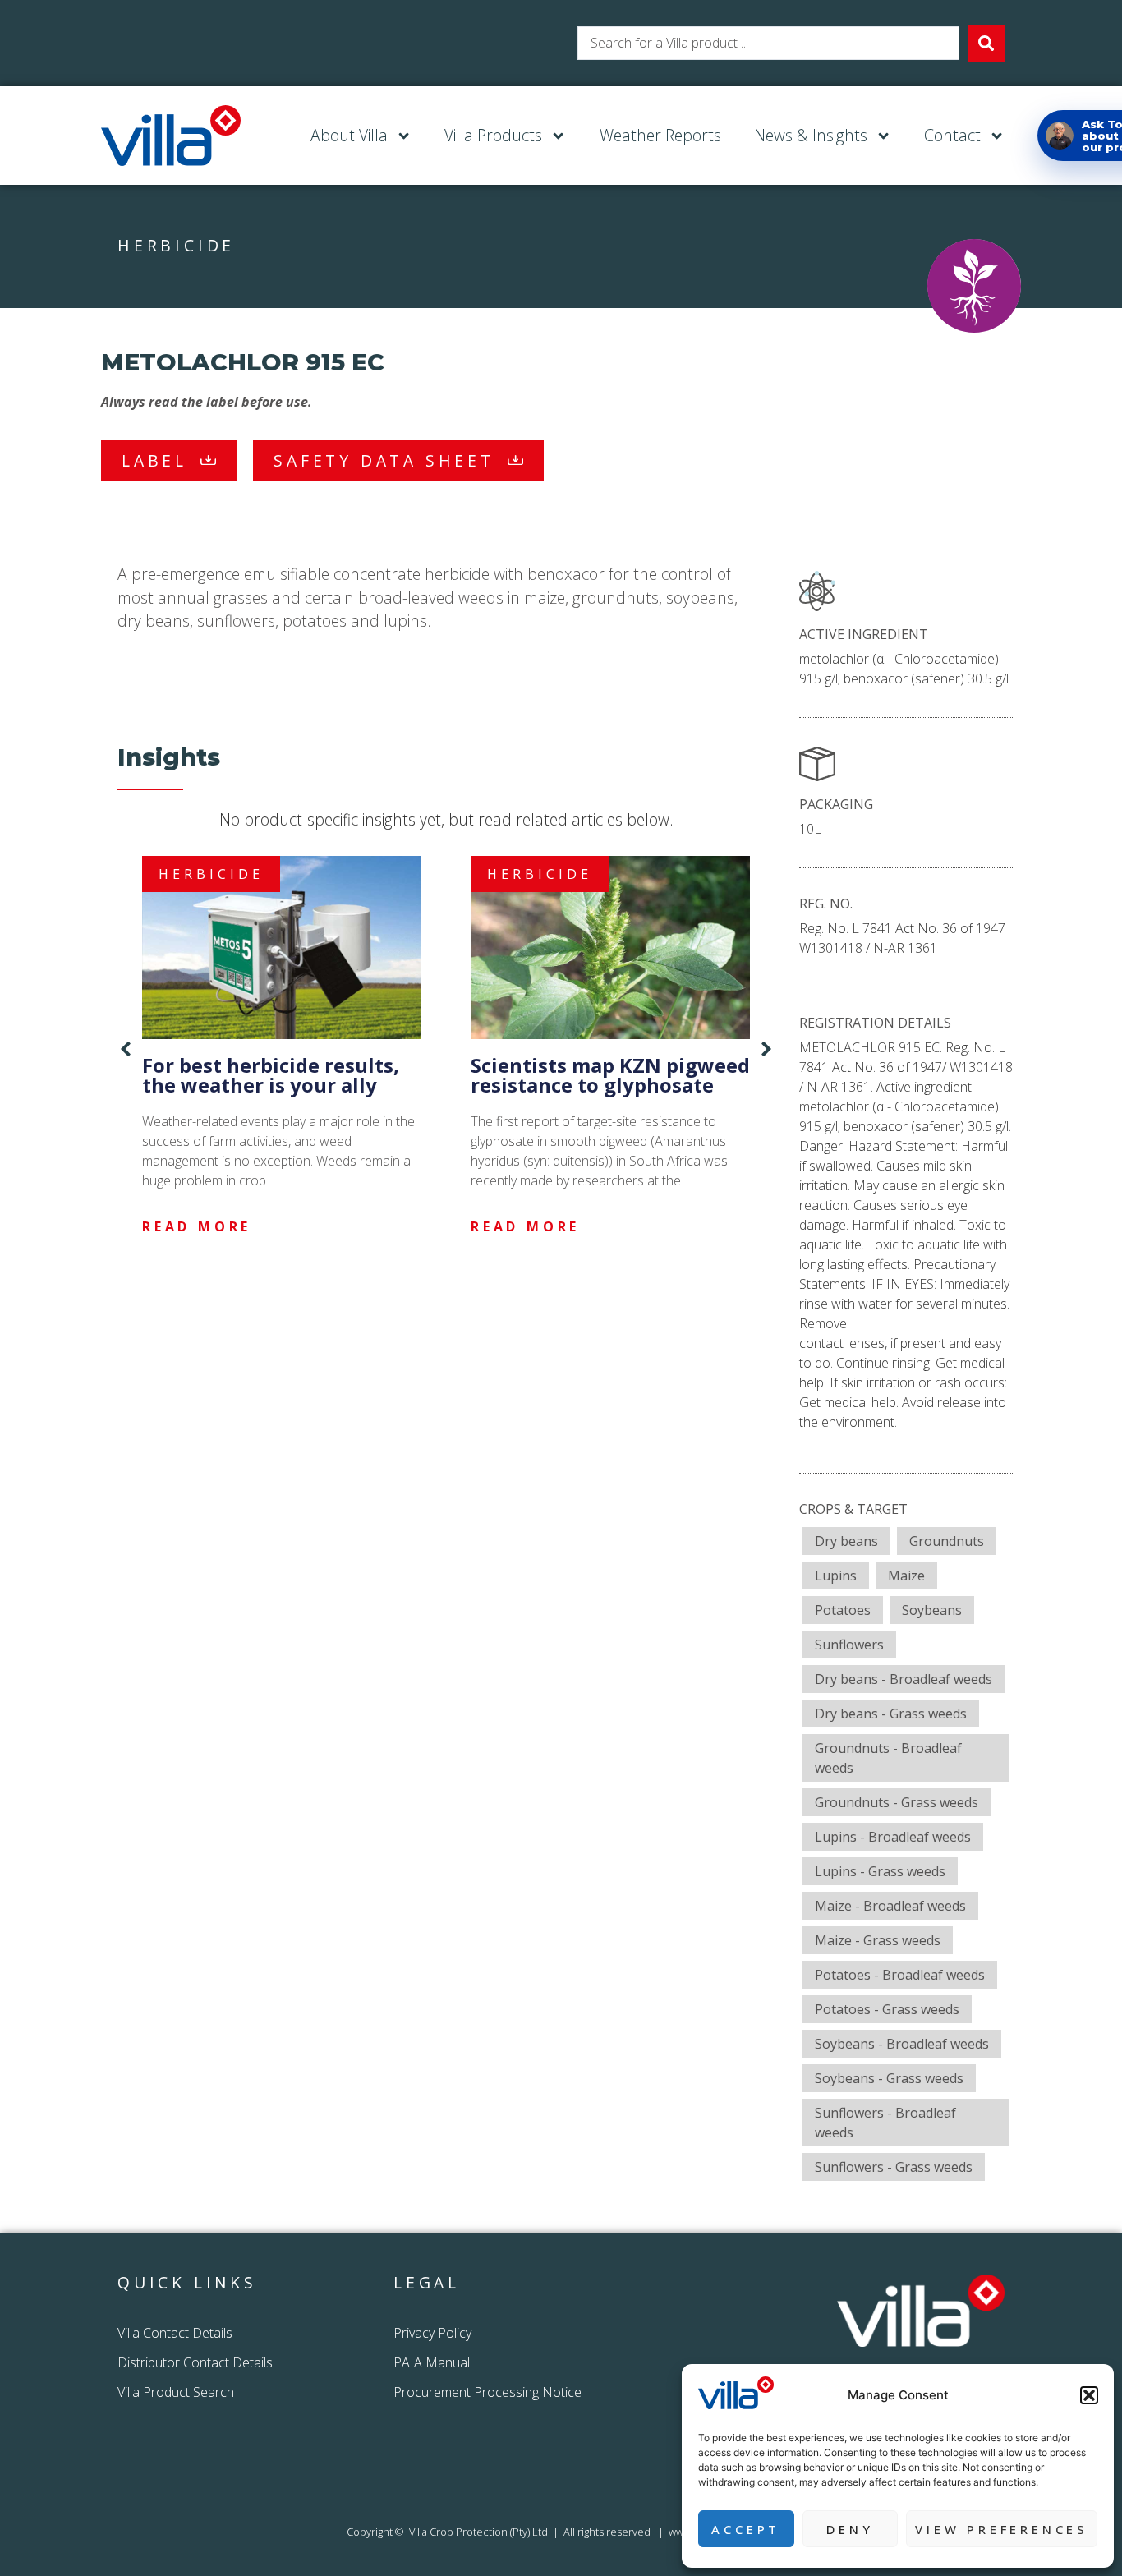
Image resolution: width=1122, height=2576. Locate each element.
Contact (952, 135)
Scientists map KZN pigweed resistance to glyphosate (610, 1075)
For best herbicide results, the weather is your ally (271, 1075)
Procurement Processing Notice (487, 2392)
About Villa (349, 135)
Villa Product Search (176, 2392)
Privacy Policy (434, 2333)
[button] (1089, 2395)
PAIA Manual (432, 2362)
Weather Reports (660, 135)
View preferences (1002, 2529)
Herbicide (176, 245)
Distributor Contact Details (195, 2362)
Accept (746, 2529)
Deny (850, 2529)
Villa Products (493, 135)
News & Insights (811, 135)
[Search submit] (986, 43)
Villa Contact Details (175, 2333)
